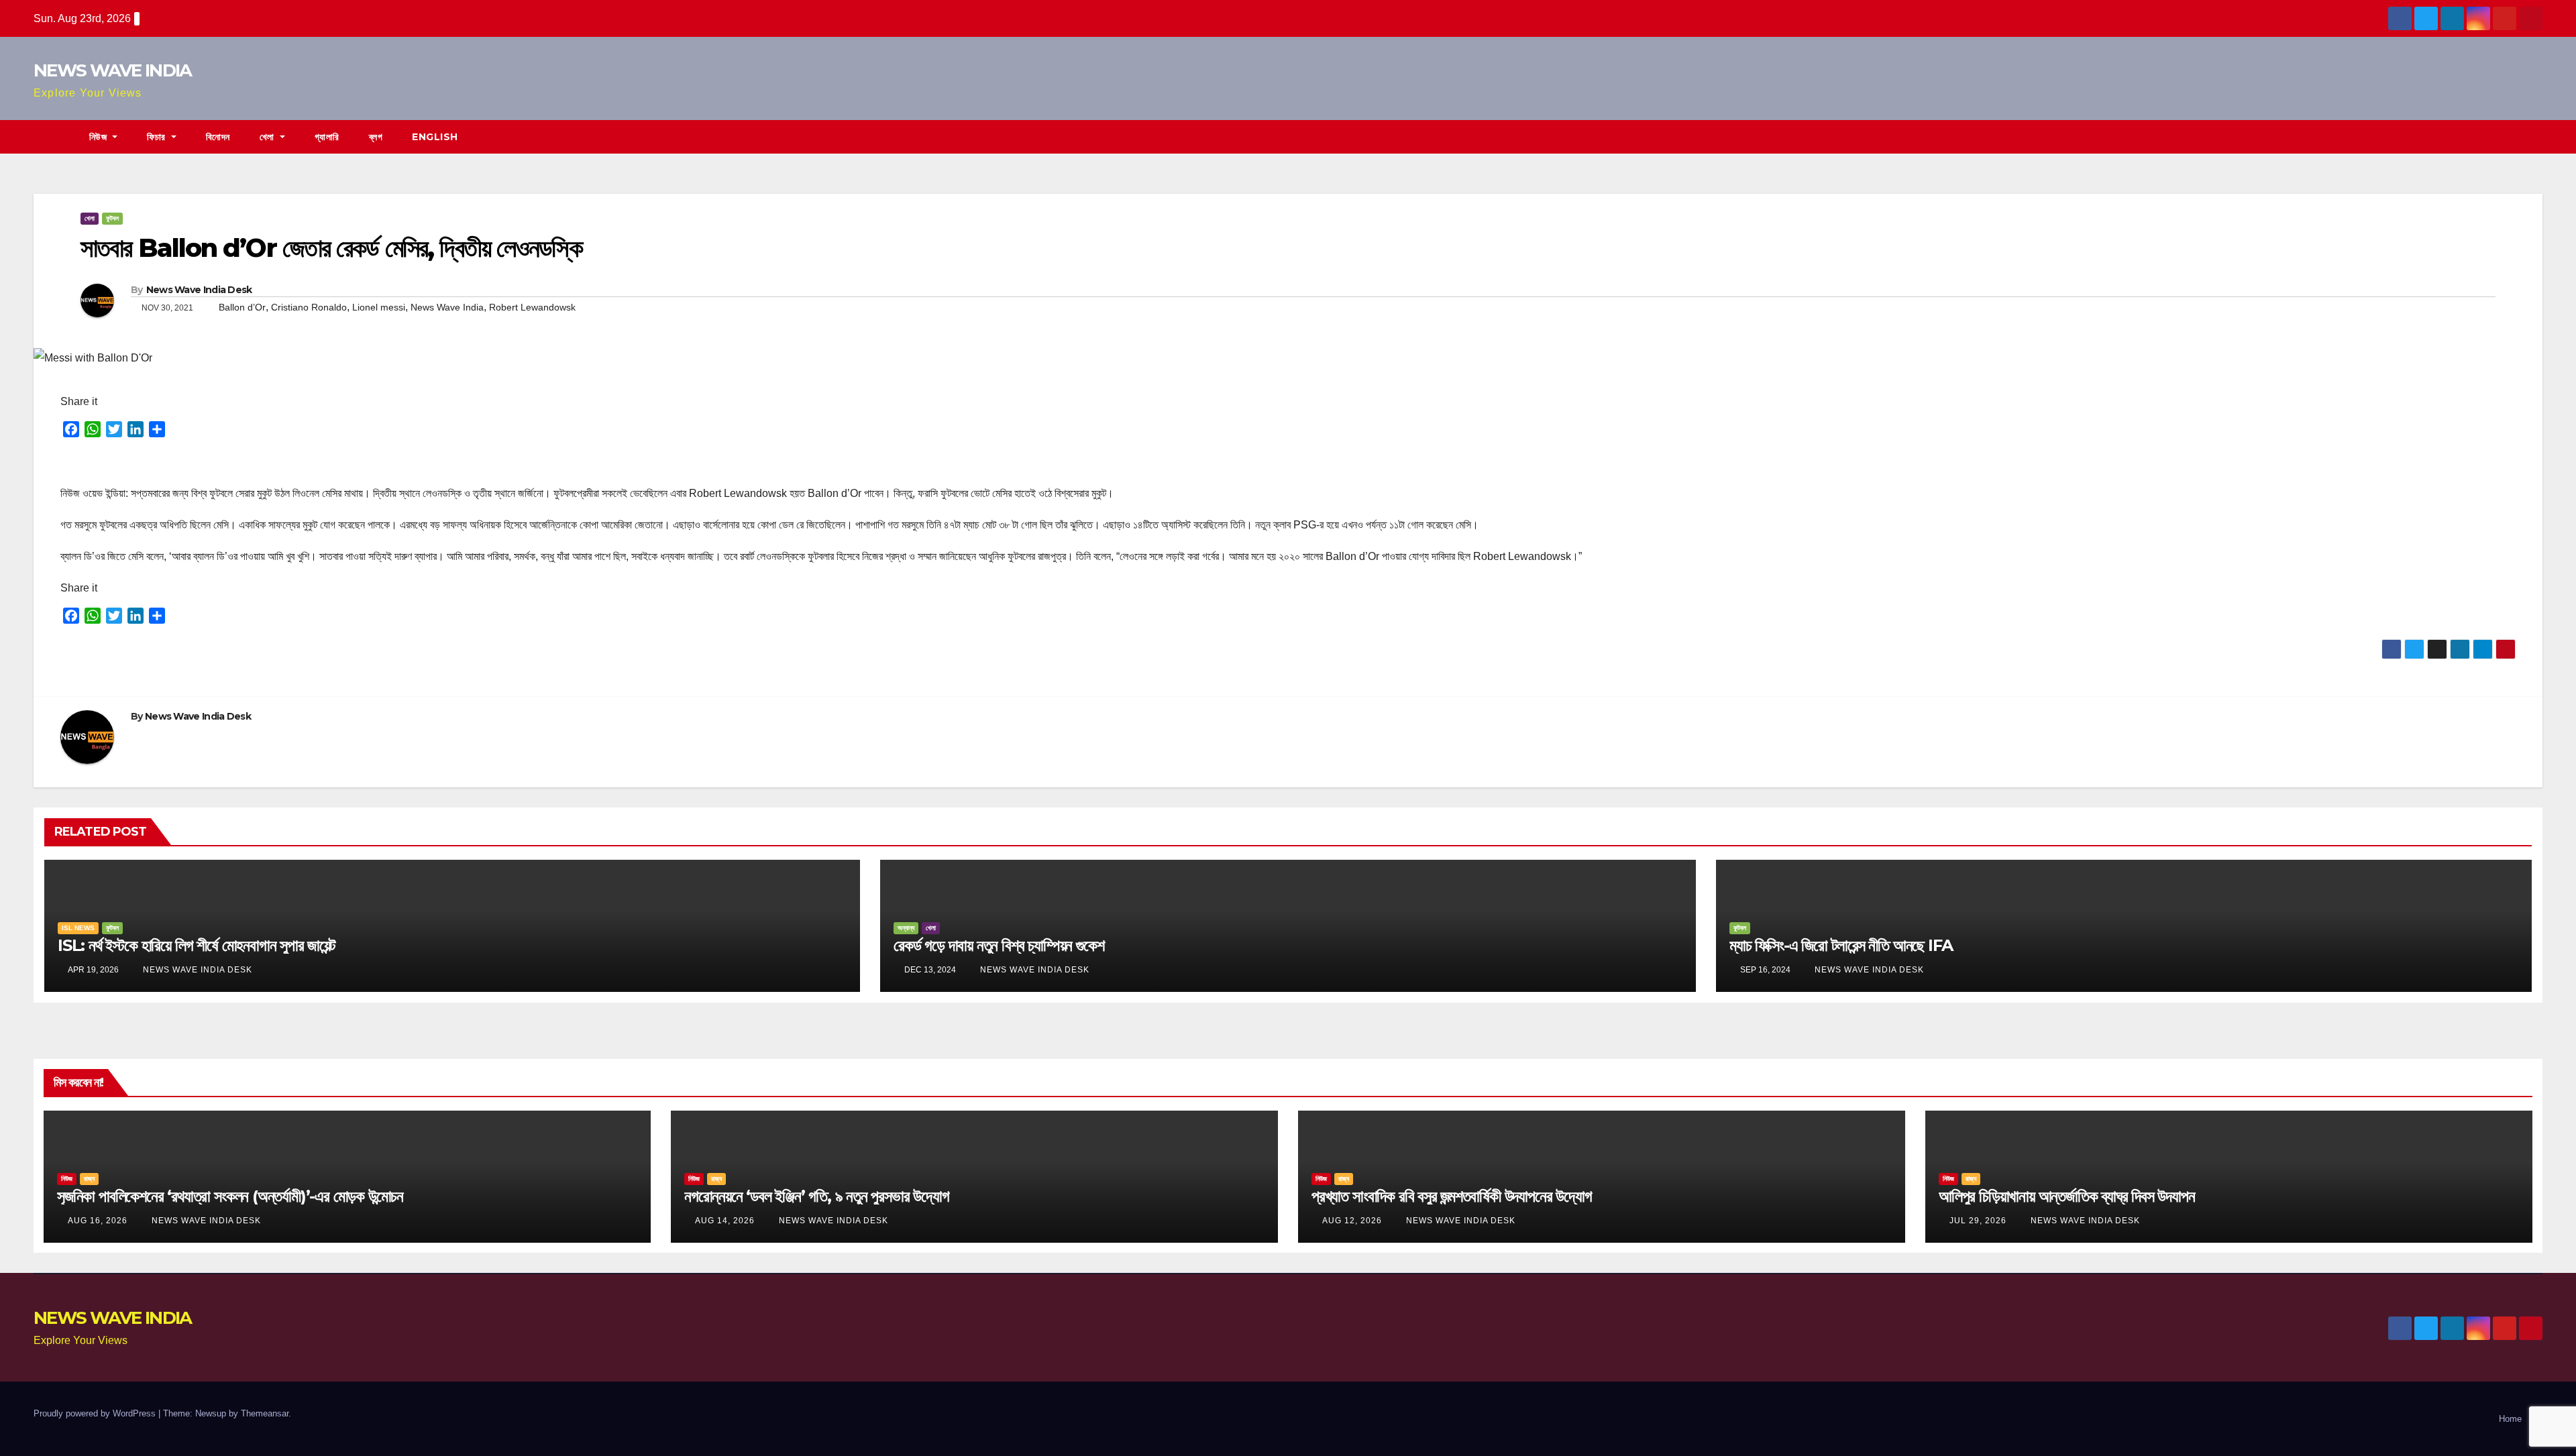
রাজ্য (89, 1179)
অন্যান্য (906, 928)
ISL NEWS (78, 928)
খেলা (269, 137)
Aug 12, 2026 (1352, 1221)
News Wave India (447, 307)
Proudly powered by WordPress (96, 1413)
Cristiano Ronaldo (309, 307)
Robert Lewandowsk (532, 307)
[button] (2533, 136)
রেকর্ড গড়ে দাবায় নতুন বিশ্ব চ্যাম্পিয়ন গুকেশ (999, 945)
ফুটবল (112, 218)
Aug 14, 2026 (725, 1221)
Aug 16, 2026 (98, 1221)
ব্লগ (376, 137)
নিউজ (100, 137)
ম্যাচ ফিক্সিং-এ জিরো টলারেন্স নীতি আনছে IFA (1841, 945)
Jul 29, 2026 (1978, 1221)
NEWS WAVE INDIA (113, 70)
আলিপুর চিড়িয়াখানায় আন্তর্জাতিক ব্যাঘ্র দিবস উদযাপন (2067, 1196)
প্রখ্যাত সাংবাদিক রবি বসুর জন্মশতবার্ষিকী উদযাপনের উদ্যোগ (1452, 1196)
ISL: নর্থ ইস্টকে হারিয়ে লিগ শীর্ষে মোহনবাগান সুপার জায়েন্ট (197, 945)
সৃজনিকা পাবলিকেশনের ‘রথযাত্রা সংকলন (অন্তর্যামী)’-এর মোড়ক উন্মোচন (230, 1196)
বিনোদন (218, 137)
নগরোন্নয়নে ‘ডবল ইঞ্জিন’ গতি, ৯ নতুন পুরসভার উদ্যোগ (817, 1196)
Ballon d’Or (242, 307)
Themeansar (265, 1413)
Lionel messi (379, 307)
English (435, 137)
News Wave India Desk (199, 290)
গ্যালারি (327, 137)
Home (2510, 1419)
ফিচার (158, 137)
